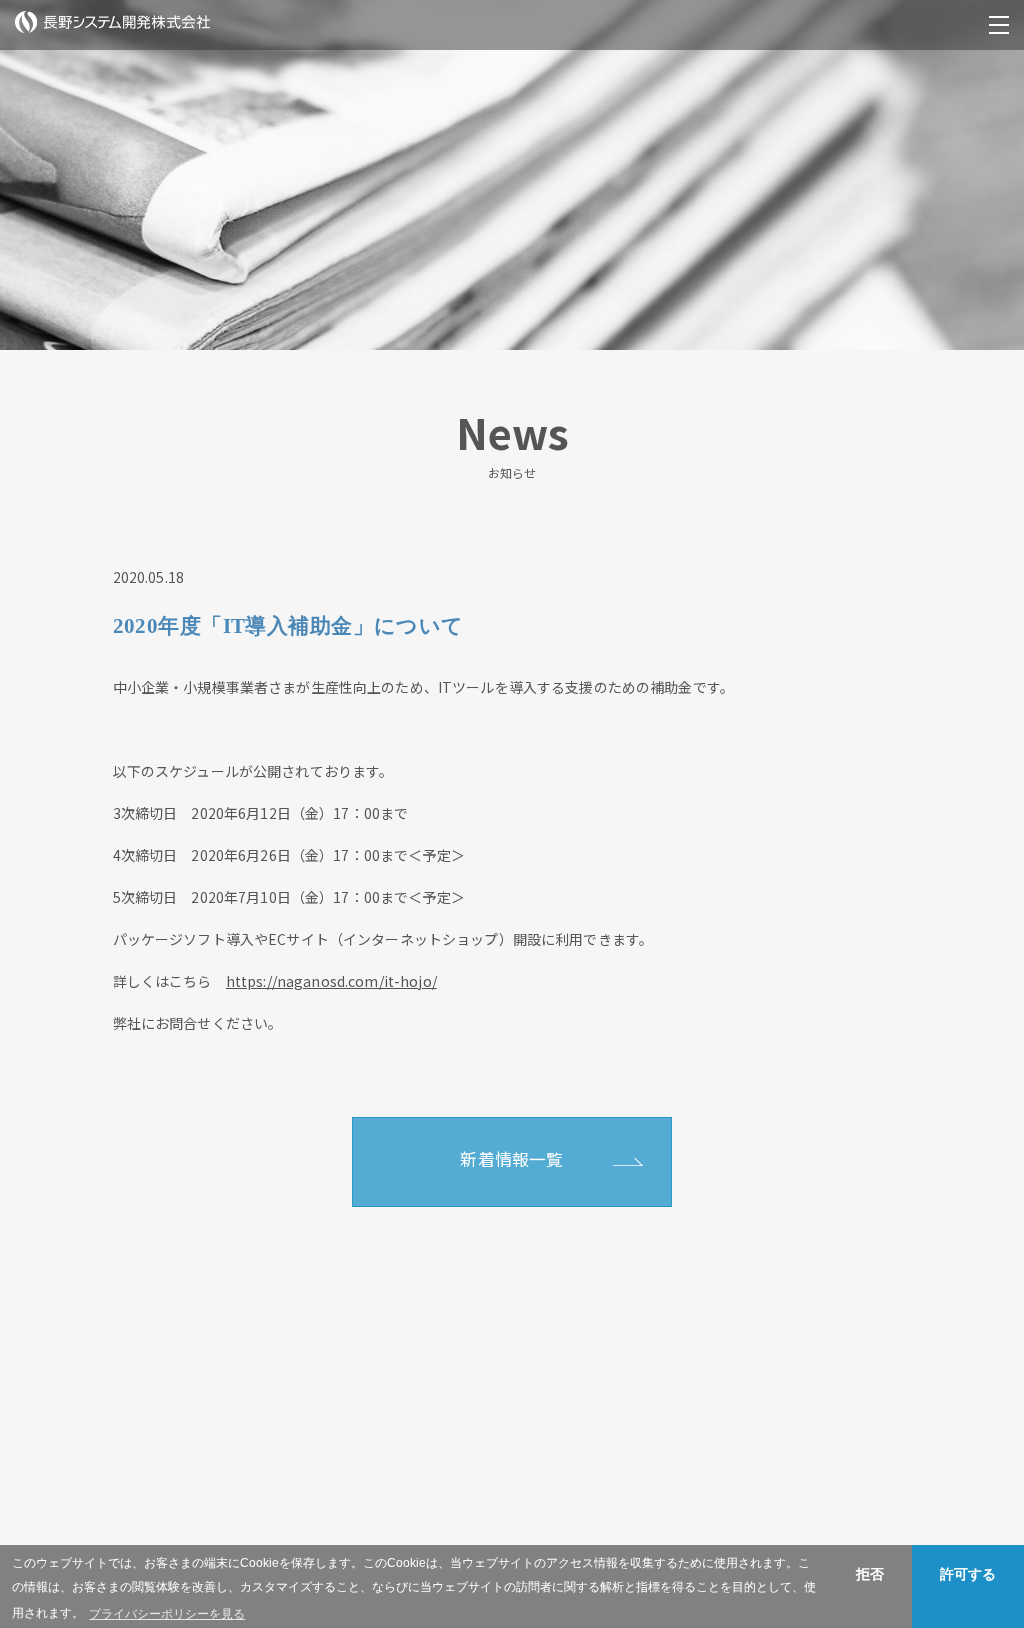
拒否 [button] (870, 1574)
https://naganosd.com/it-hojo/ (331, 981)
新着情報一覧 (511, 1159)
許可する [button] (968, 1574)
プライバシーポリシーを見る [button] (167, 1614)
